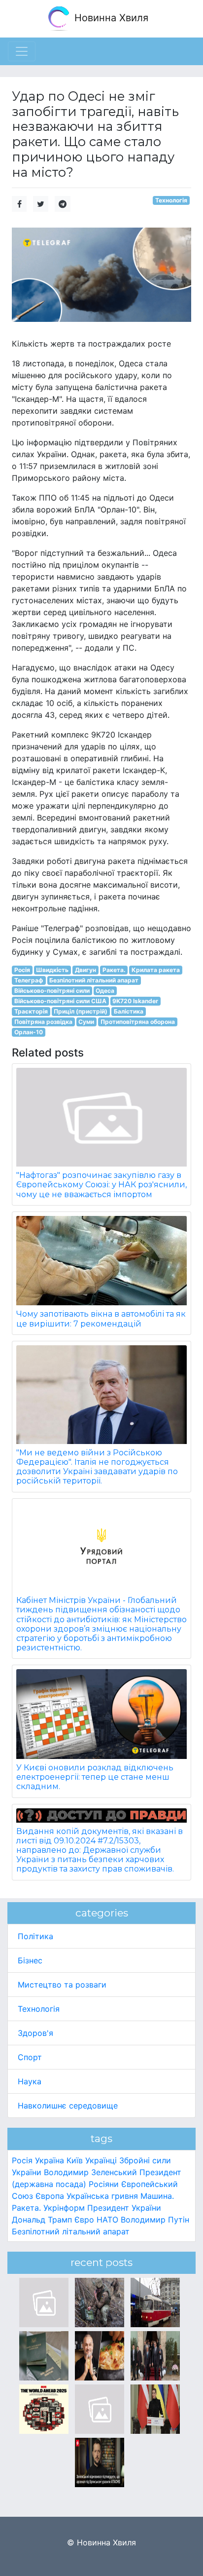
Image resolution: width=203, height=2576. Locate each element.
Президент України (124, 2208)
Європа (50, 2196)
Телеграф (29, 980)
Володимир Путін (155, 2220)
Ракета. (114, 970)
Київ (75, 2160)
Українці (101, 2160)
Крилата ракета (156, 970)
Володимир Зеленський (90, 2172)
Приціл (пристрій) (81, 1011)
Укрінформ (64, 2208)
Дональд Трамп (42, 2220)
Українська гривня (102, 2196)
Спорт (30, 2057)
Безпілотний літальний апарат (94, 980)
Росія (22, 970)
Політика (35, 1936)
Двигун (85, 970)
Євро (84, 2220)
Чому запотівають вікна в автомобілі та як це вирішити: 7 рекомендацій (101, 1319)
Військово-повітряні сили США (60, 1001)
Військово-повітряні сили (52, 991)
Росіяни (104, 2184)
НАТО (107, 2220)
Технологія (171, 200)
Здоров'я (35, 2033)
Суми (86, 1022)
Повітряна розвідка (43, 1022)
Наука (30, 2081)
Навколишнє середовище (68, 2106)
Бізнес (30, 1960)
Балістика (129, 1011)
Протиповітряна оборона (138, 1022)
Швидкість (52, 970)
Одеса (105, 991)
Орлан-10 (29, 1032)
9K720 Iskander (135, 1001)
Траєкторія (31, 1011)
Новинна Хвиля (110, 18)
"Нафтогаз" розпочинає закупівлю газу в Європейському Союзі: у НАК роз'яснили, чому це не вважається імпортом (101, 1185)
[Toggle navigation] (22, 51)
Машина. (157, 2196)
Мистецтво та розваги (62, 1985)
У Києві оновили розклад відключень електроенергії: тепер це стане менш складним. (95, 1777)
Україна (50, 2160)
